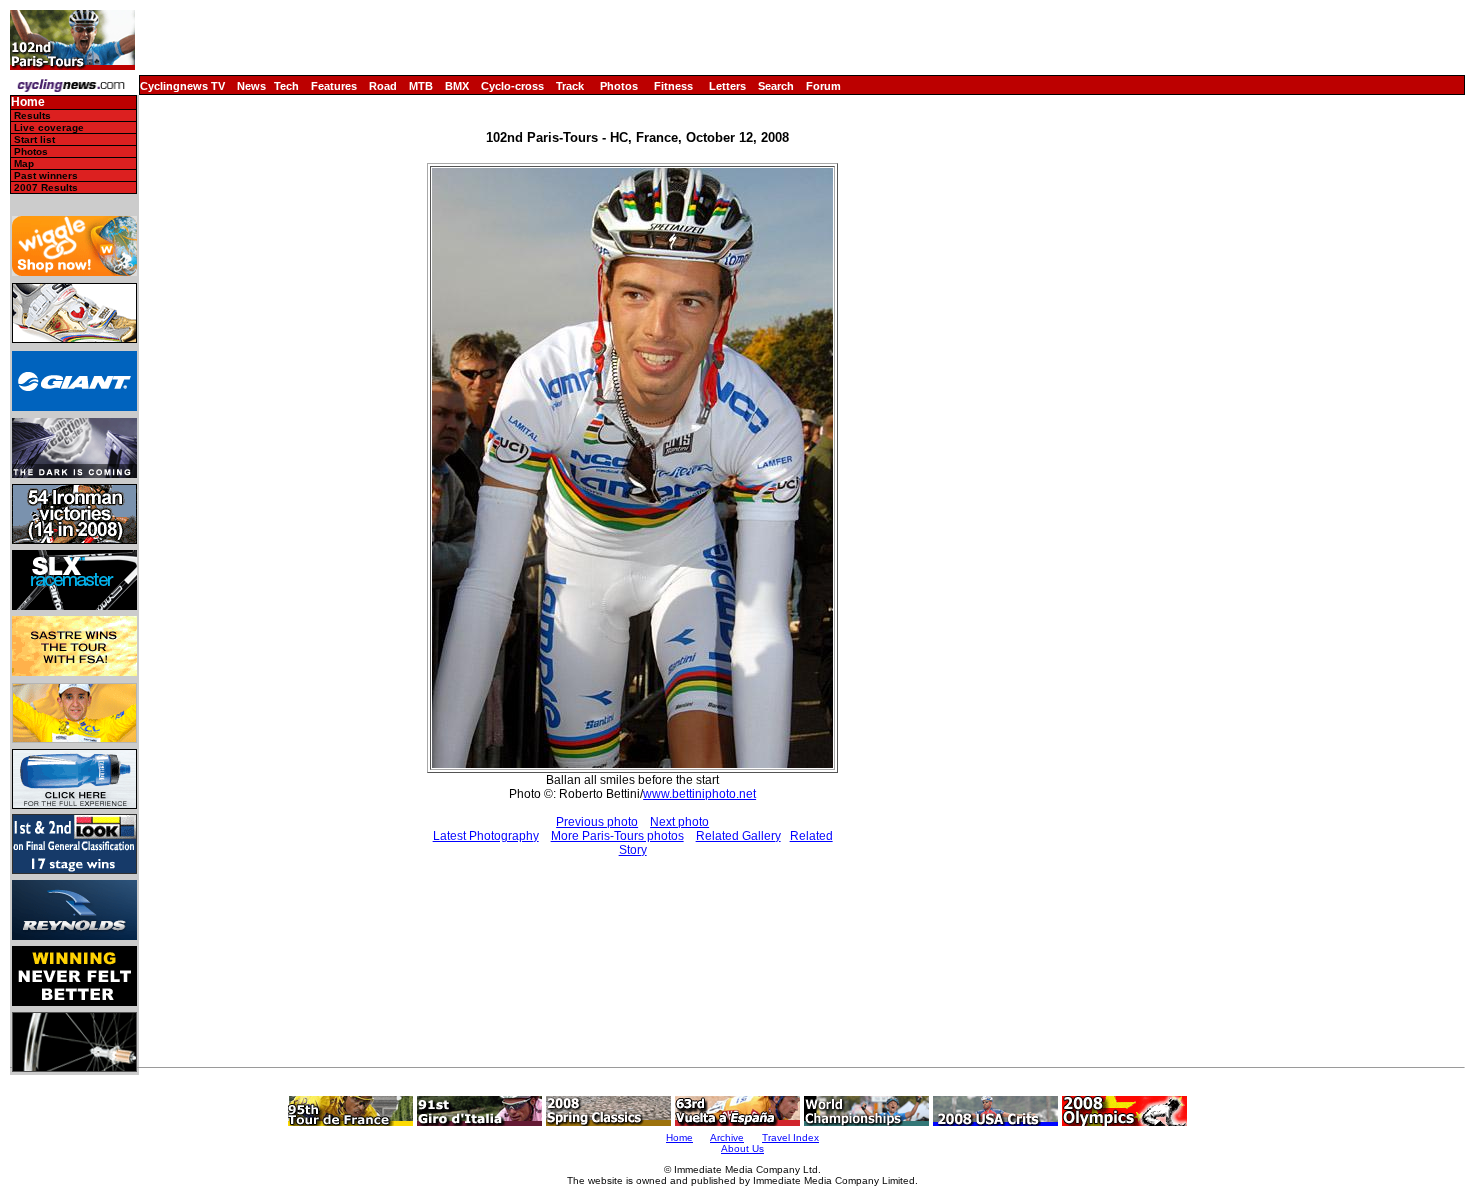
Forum (823, 86)
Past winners (46, 175)
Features (334, 86)
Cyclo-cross (512, 86)
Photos (619, 86)
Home (28, 102)
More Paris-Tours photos (617, 836)
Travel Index (790, 1137)
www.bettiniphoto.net (699, 794)
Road (383, 86)
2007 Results (46, 187)
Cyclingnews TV (182, 86)
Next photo (679, 822)
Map (24, 163)
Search (776, 86)
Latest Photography (486, 836)
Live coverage (49, 127)
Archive (727, 1137)
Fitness (673, 86)
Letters (727, 86)
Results (32, 115)
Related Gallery (738, 836)
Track (570, 86)
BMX (457, 86)
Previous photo (597, 822)
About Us (742, 1148)
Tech (286, 86)
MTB (421, 86)
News (251, 86)
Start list (34, 139)
